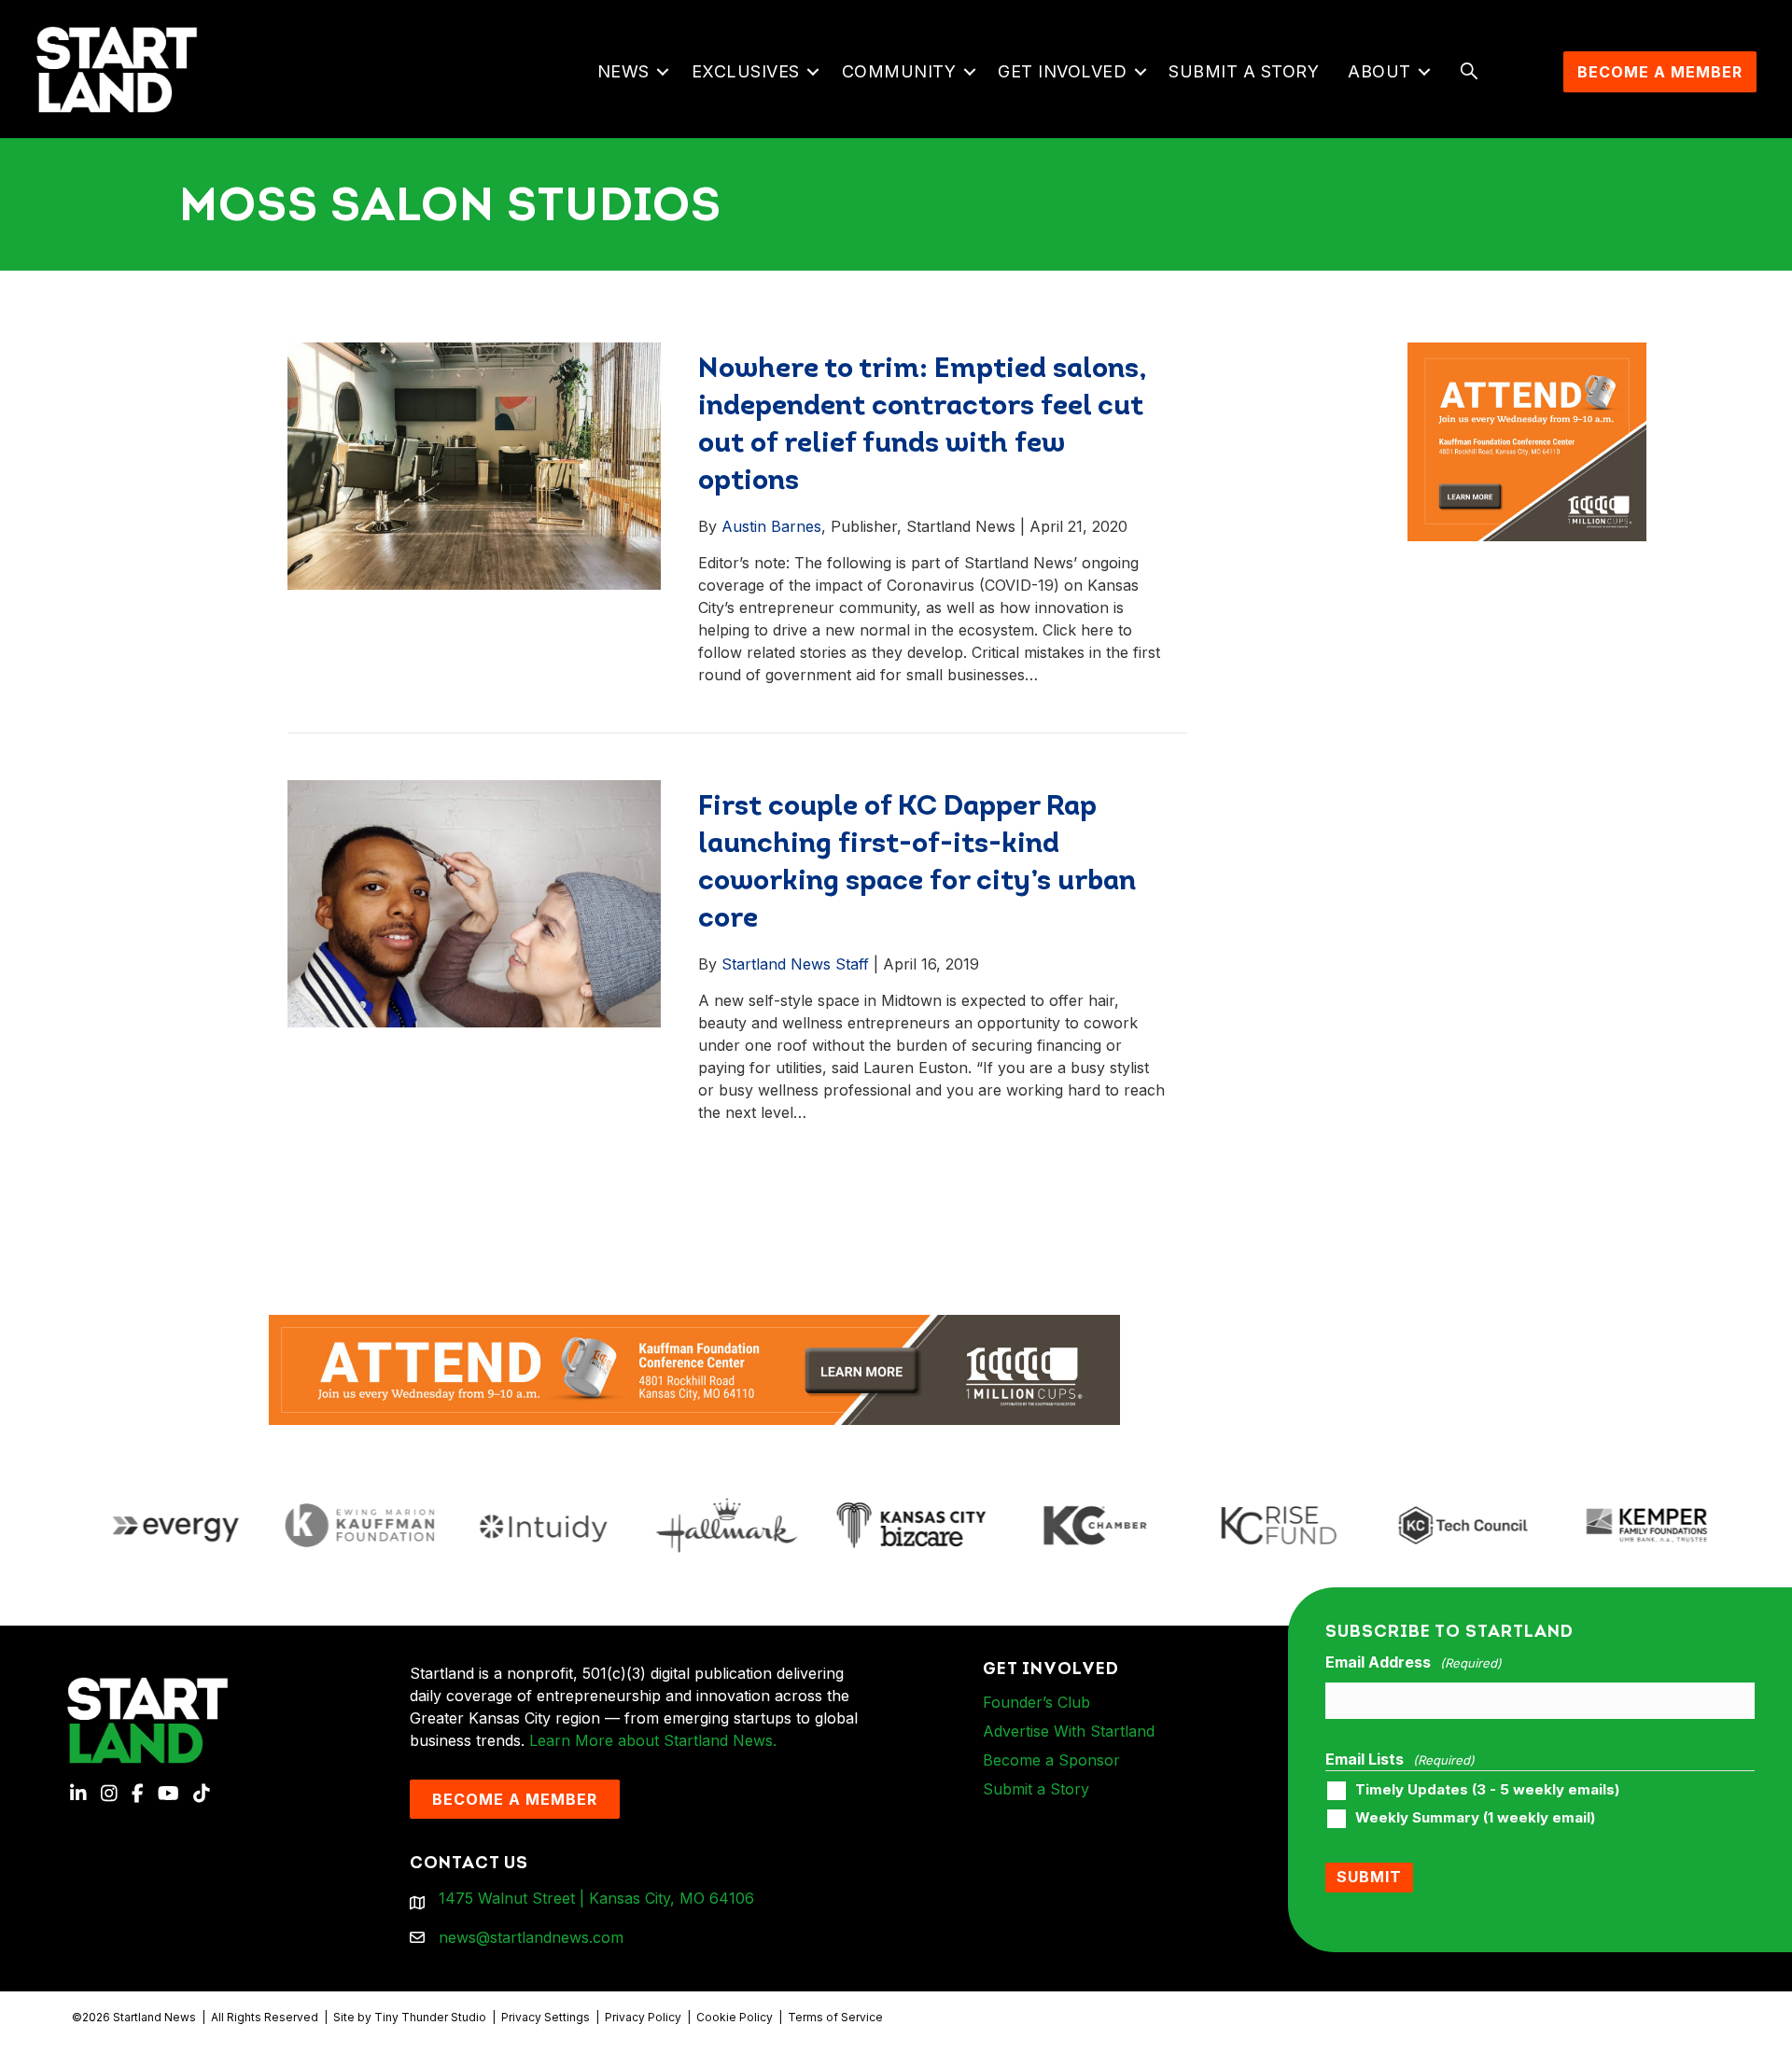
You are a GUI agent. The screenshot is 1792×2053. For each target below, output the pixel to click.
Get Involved (1062, 71)
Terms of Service (835, 2017)
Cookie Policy (735, 2017)
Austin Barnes (771, 526)
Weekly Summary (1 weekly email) (1475, 1818)
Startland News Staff (795, 964)
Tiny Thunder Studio (430, 2017)
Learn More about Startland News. (653, 1740)
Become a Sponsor (1051, 1760)
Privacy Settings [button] (546, 2017)
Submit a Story (1244, 71)
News (623, 71)
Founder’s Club (1036, 1702)
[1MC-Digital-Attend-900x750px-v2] (1526, 354)
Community (899, 71)
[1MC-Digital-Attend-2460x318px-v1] (694, 1368)
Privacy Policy (643, 2017)
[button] (663, 72)
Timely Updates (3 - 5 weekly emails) (1487, 1790)
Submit (1369, 1877)
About (1379, 71)
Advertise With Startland (1069, 1731)
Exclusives (746, 71)
